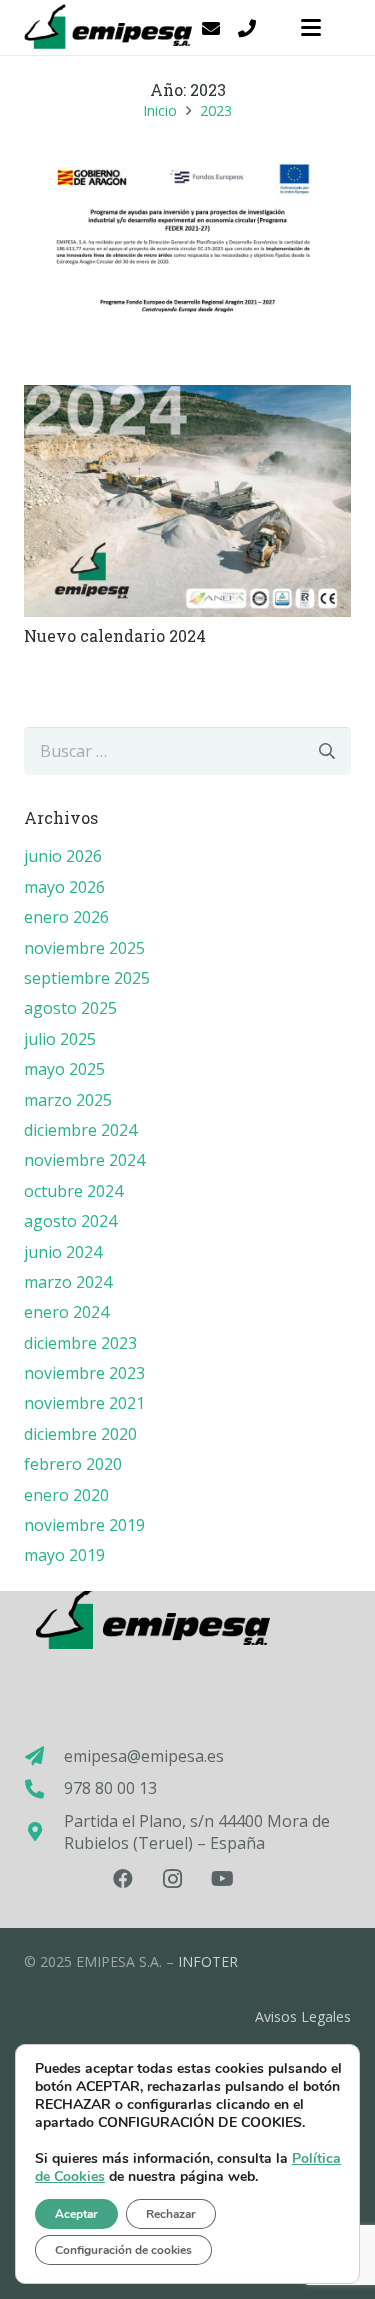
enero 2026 (66, 917)
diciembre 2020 (80, 1434)
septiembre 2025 (87, 978)
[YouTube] (223, 1879)
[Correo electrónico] (211, 28)
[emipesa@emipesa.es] (44, 1755)
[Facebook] (123, 1879)
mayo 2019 (64, 1555)
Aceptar (76, 2214)
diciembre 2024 (80, 1130)
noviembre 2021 (84, 1403)
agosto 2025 (70, 1008)
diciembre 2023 (80, 1343)
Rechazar (171, 2214)
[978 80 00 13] (44, 1788)
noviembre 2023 (84, 1373)
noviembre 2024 (84, 1160)
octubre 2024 (73, 1191)
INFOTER (208, 1961)
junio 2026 (63, 856)
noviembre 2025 (84, 948)
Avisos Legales (303, 2016)
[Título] (247, 28)
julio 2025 (60, 1039)
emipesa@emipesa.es (144, 1756)
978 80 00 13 (110, 1788)
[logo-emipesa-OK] (110, 28)
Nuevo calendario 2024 (115, 635)
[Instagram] (173, 1879)
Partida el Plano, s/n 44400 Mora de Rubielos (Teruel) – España (197, 1832)
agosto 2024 (70, 1221)
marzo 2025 (68, 1100)
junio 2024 (63, 1252)
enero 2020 (66, 1495)
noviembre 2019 (84, 1525)
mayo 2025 (64, 1069)
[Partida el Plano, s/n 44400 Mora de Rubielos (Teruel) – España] (44, 1831)
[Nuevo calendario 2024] (187, 500)
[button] (311, 28)
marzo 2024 (68, 1282)
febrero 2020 (73, 1464)
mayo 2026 (64, 887)
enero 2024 (66, 1312)
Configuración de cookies (123, 2250)
